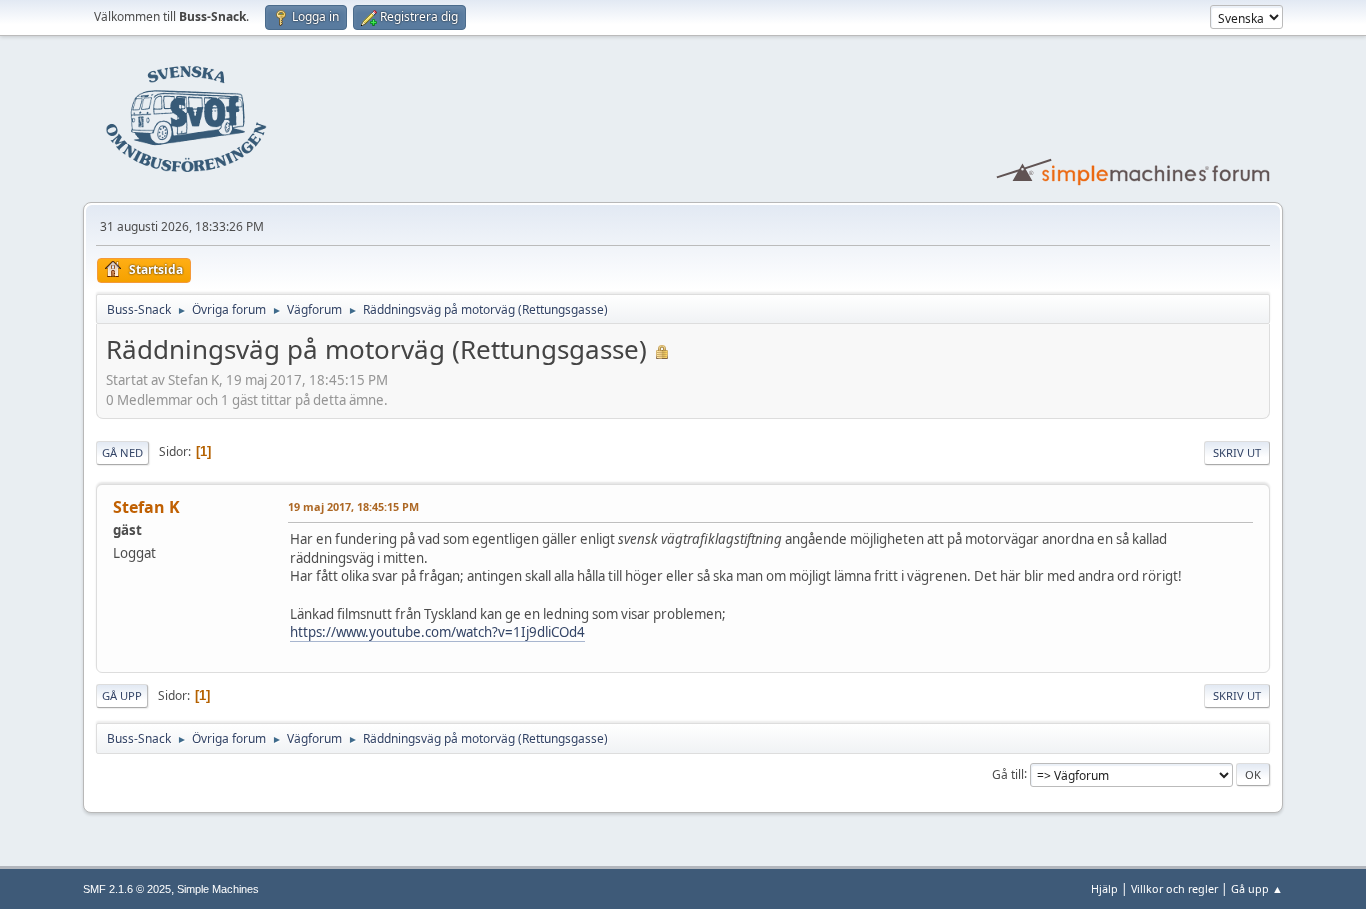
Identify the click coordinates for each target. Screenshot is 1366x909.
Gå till (1008, 773)
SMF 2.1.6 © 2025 (127, 889)
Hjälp (1104, 888)
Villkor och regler (1174, 888)
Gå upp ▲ (1257, 888)
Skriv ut (1237, 452)
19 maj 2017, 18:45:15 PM (353, 506)
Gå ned (122, 452)
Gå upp (122, 695)
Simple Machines (218, 889)
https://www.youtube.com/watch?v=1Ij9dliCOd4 (437, 632)
